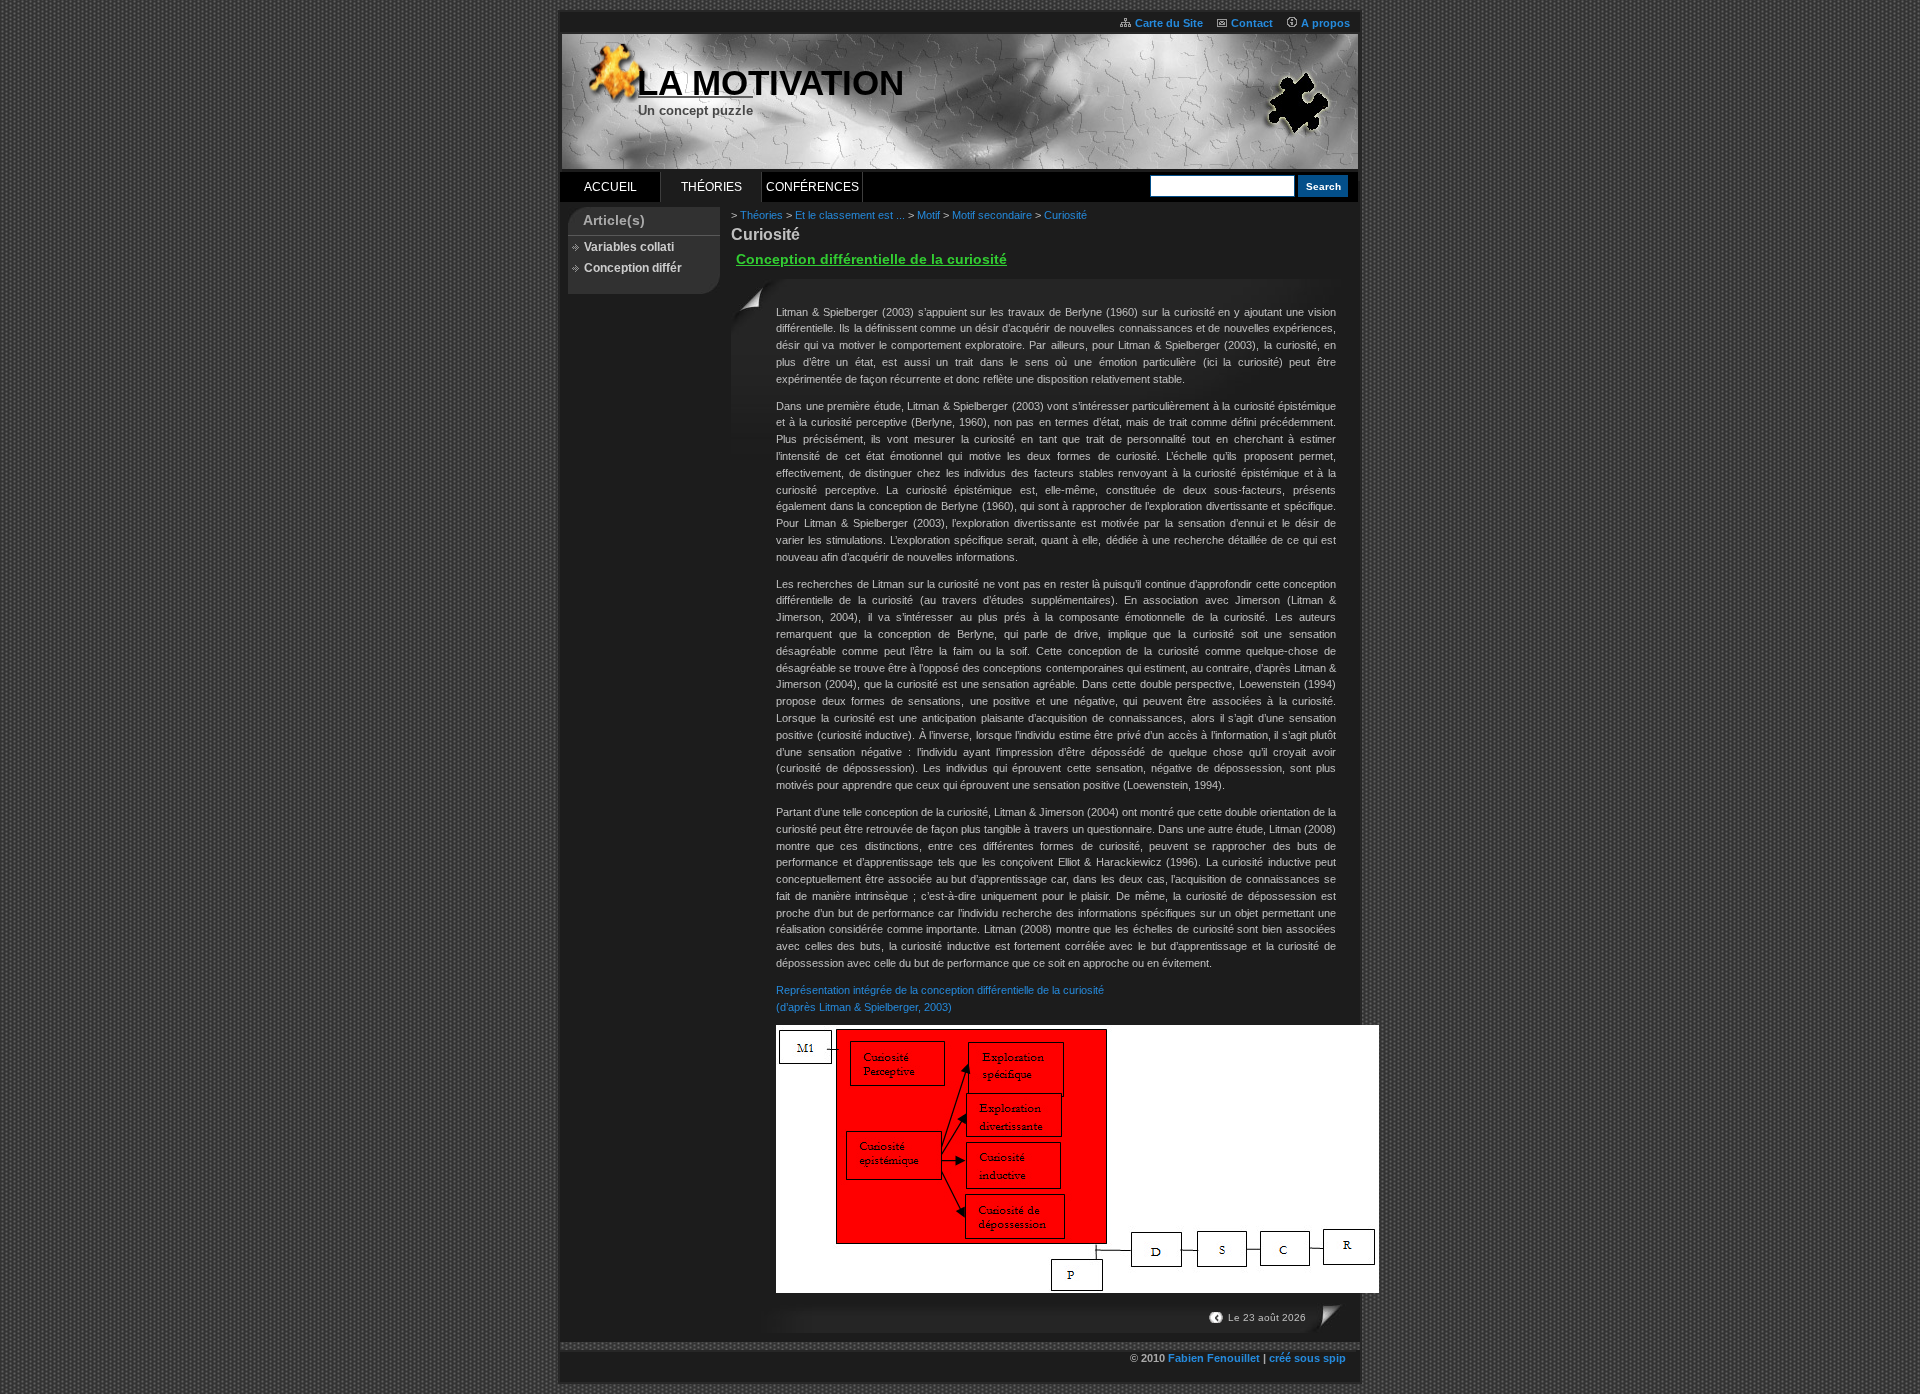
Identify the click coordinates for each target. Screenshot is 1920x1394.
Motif (928, 215)
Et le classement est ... (850, 215)
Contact (1252, 23)
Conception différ (633, 268)
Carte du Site (1169, 23)
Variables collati (629, 247)
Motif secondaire (992, 215)
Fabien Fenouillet (1214, 1358)
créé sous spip (1307, 1358)
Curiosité (1065, 215)
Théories (711, 187)
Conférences (812, 187)
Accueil (610, 187)
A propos (1325, 23)
